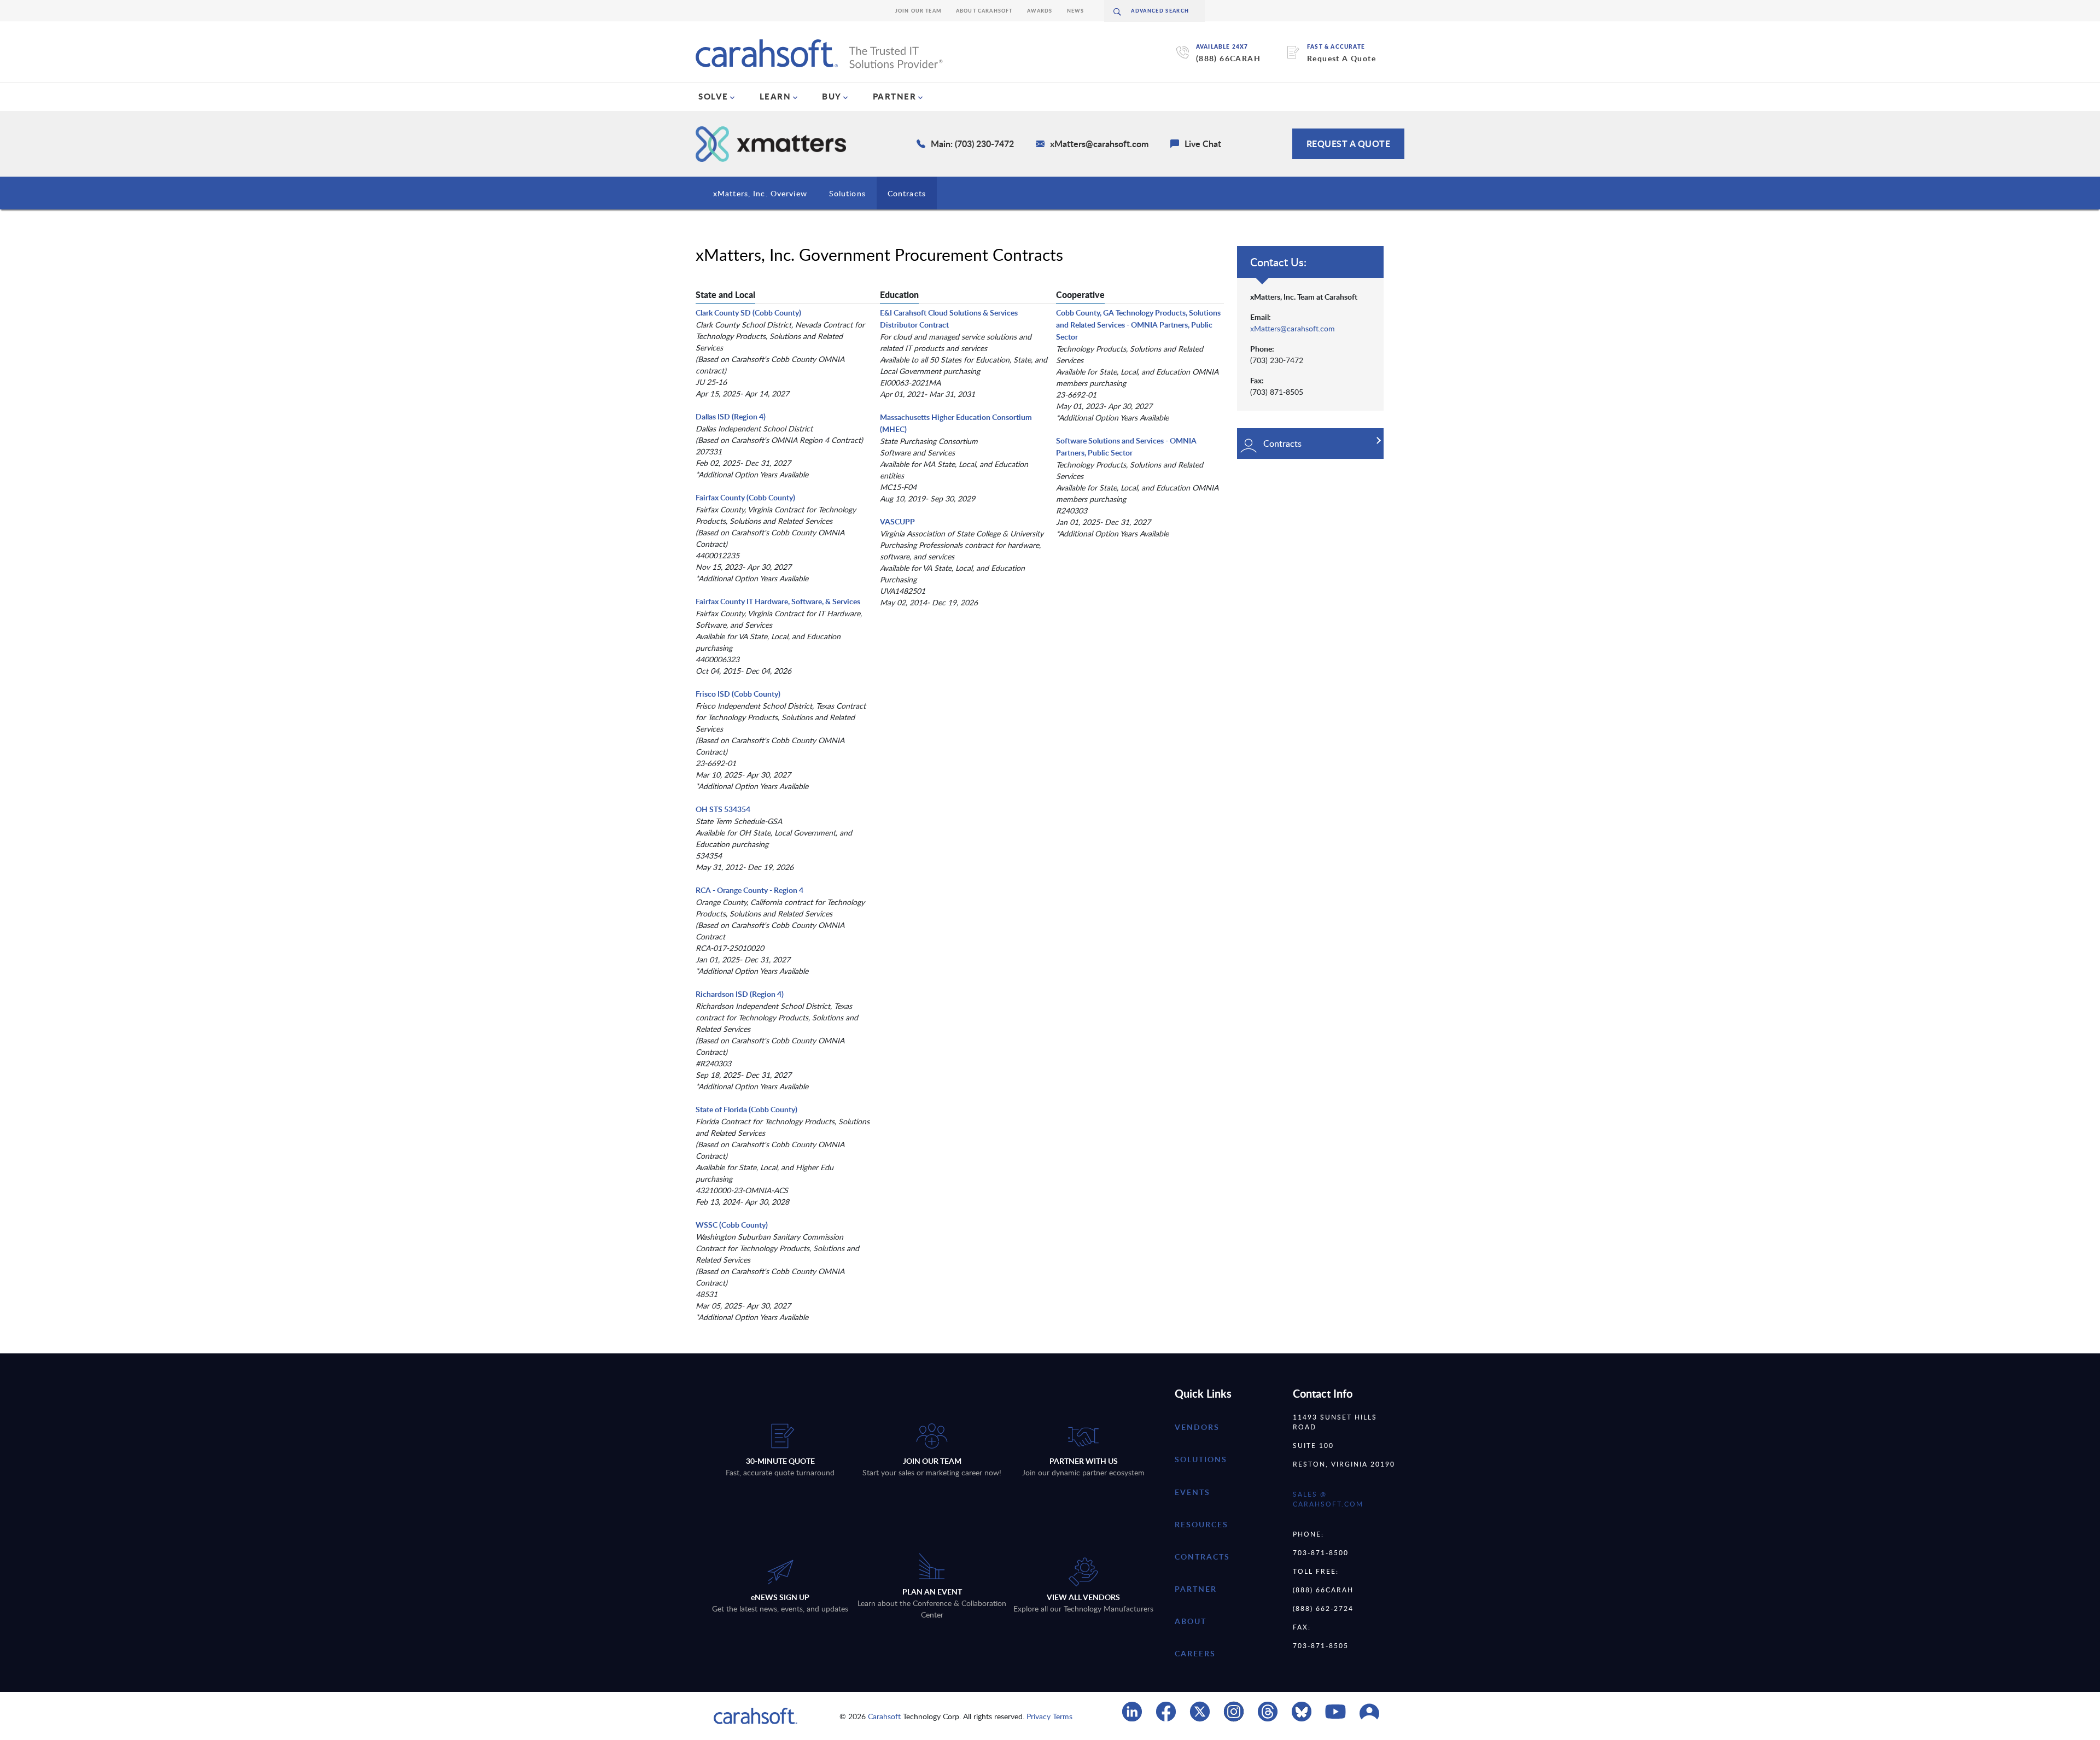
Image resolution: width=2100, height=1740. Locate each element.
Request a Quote (1349, 144)
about (1191, 1621)
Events (1192, 1492)
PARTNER (895, 96)
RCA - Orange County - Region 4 (749, 890)
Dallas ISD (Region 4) (731, 416)
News (1076, 11)
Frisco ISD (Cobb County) (738, 694)
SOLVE (713, 96)
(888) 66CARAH (1228, 58)
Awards (1040, 11)
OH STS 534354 (723, 809)
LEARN (775, 96)
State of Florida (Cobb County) (746, 1109)
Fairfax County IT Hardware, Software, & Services (778, 601)
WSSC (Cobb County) (732, 1225)
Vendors (1197, 1427)
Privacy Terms (1049, 1716)
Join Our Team (918, 11)
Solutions (847, 193)
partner (1196, 1589)
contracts (1202, 1557)
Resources (1201, 1524)
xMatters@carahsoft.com (1293, 328)
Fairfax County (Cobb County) (745, 497)
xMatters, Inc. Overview (760, 193)
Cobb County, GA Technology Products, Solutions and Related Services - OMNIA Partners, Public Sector (1138, 325)
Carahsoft (884, 1716)
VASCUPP (897, 521)
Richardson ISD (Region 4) (740, 994)
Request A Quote (1341, 58)
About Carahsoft (984, 11)
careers (1195, 1653)
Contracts (907, 193)
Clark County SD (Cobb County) (748, 313)
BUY (832, 96)
